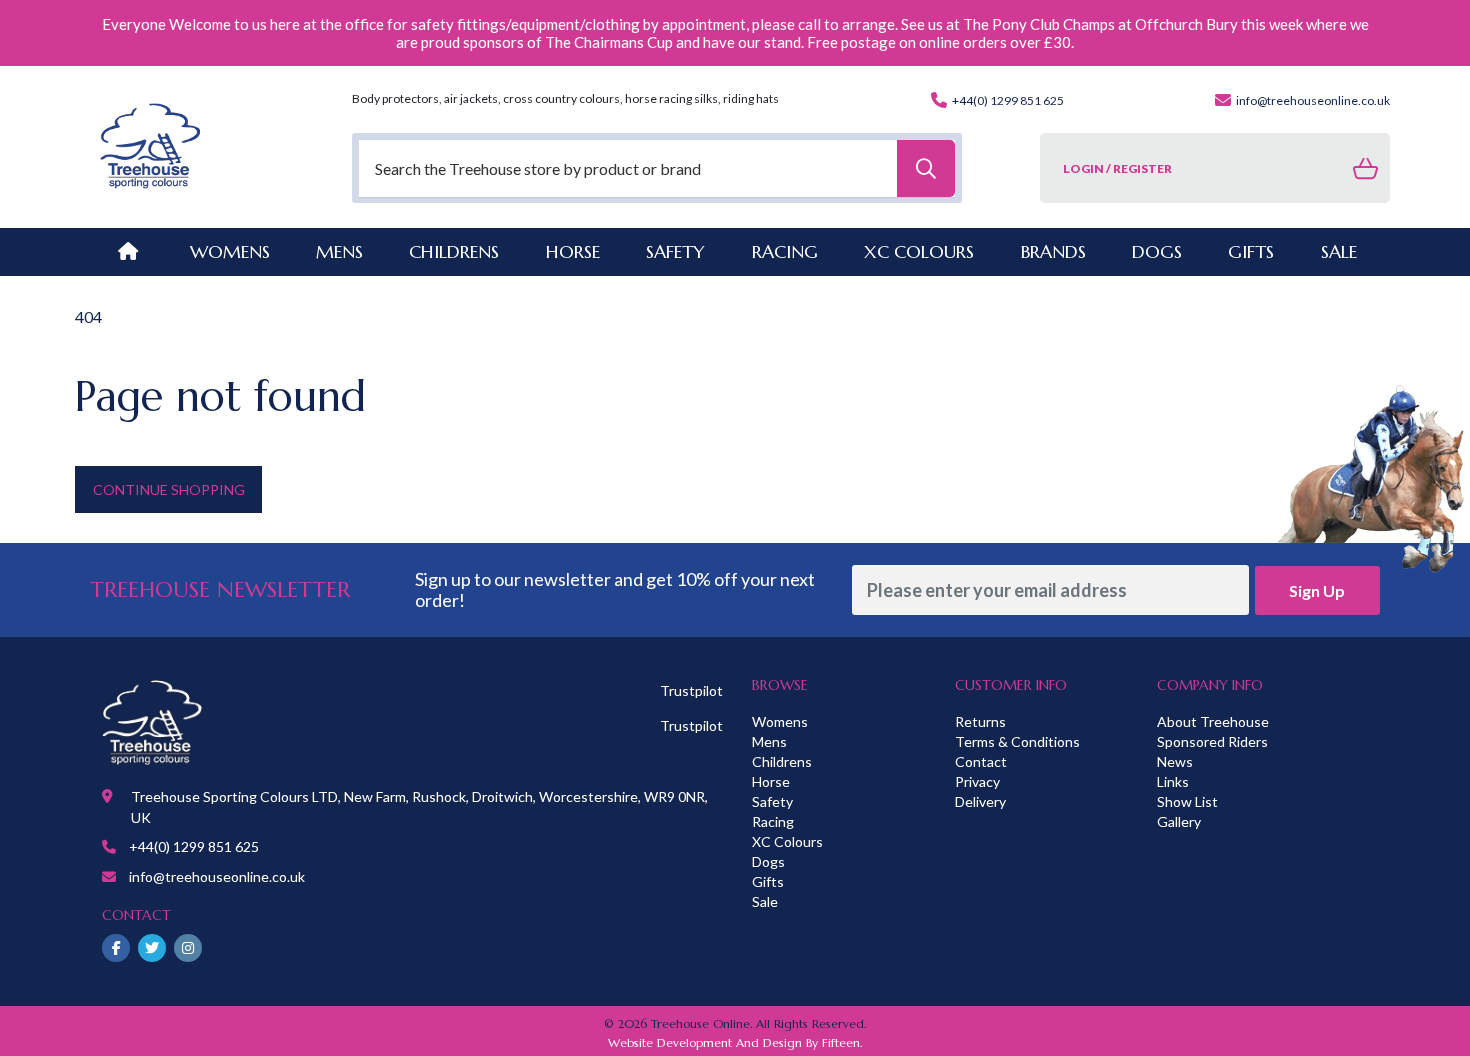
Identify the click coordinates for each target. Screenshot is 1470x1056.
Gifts (768, 881)
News (1175, 761)
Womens (230, 251)
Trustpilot (691, 690)
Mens (339, 251)
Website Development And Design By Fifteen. (735, 1042)
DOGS (1157, 251)
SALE (1339, 251)
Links (1173, 781)
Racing (773, 821)
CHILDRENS (454, 251)
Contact (981, 761)
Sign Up (1317, 590)
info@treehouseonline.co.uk (1312, 100)
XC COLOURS (919, 251)
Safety (772, 801)
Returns (980, 721)
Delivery (980, 801)
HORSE (573, 251)
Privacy (977, 781)
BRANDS (1053, 251)
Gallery (1179, 821)
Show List (1187, 801)
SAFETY (675, 251)
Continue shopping (169, 489)
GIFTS (1251, 251)
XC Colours (787, 841)
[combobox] (657, 168)
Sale (765, 901)
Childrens (782, 761)
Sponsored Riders (1212, 741)
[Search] (926, 168)
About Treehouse (1213, 721)
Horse (771, 781)
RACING (785, 251)
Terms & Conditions (1017, 741)
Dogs (768, 861)
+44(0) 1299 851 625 (1007, 100)
